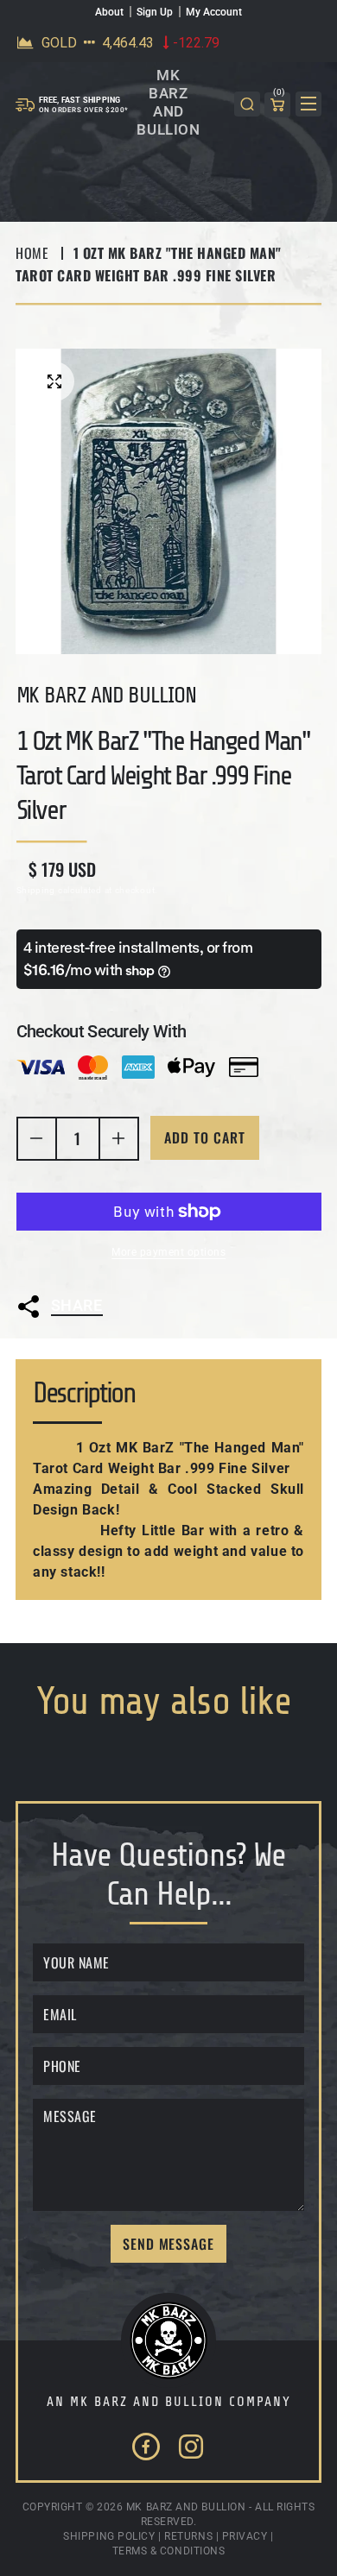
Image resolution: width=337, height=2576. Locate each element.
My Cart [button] (279, 94)
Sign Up (155, 12)
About (109, 12)
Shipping (36, 890)
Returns (188, 2536)
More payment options (168, 1252)
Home (32, 253)
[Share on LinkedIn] (143, 1351)
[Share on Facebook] (98, 1351)
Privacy (245, 2536)
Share (77, 1305)
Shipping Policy (109, 2536)
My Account (214, 12)
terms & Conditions (169, 2551)
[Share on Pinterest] (188, 1351)
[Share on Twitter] (52, 1351)
